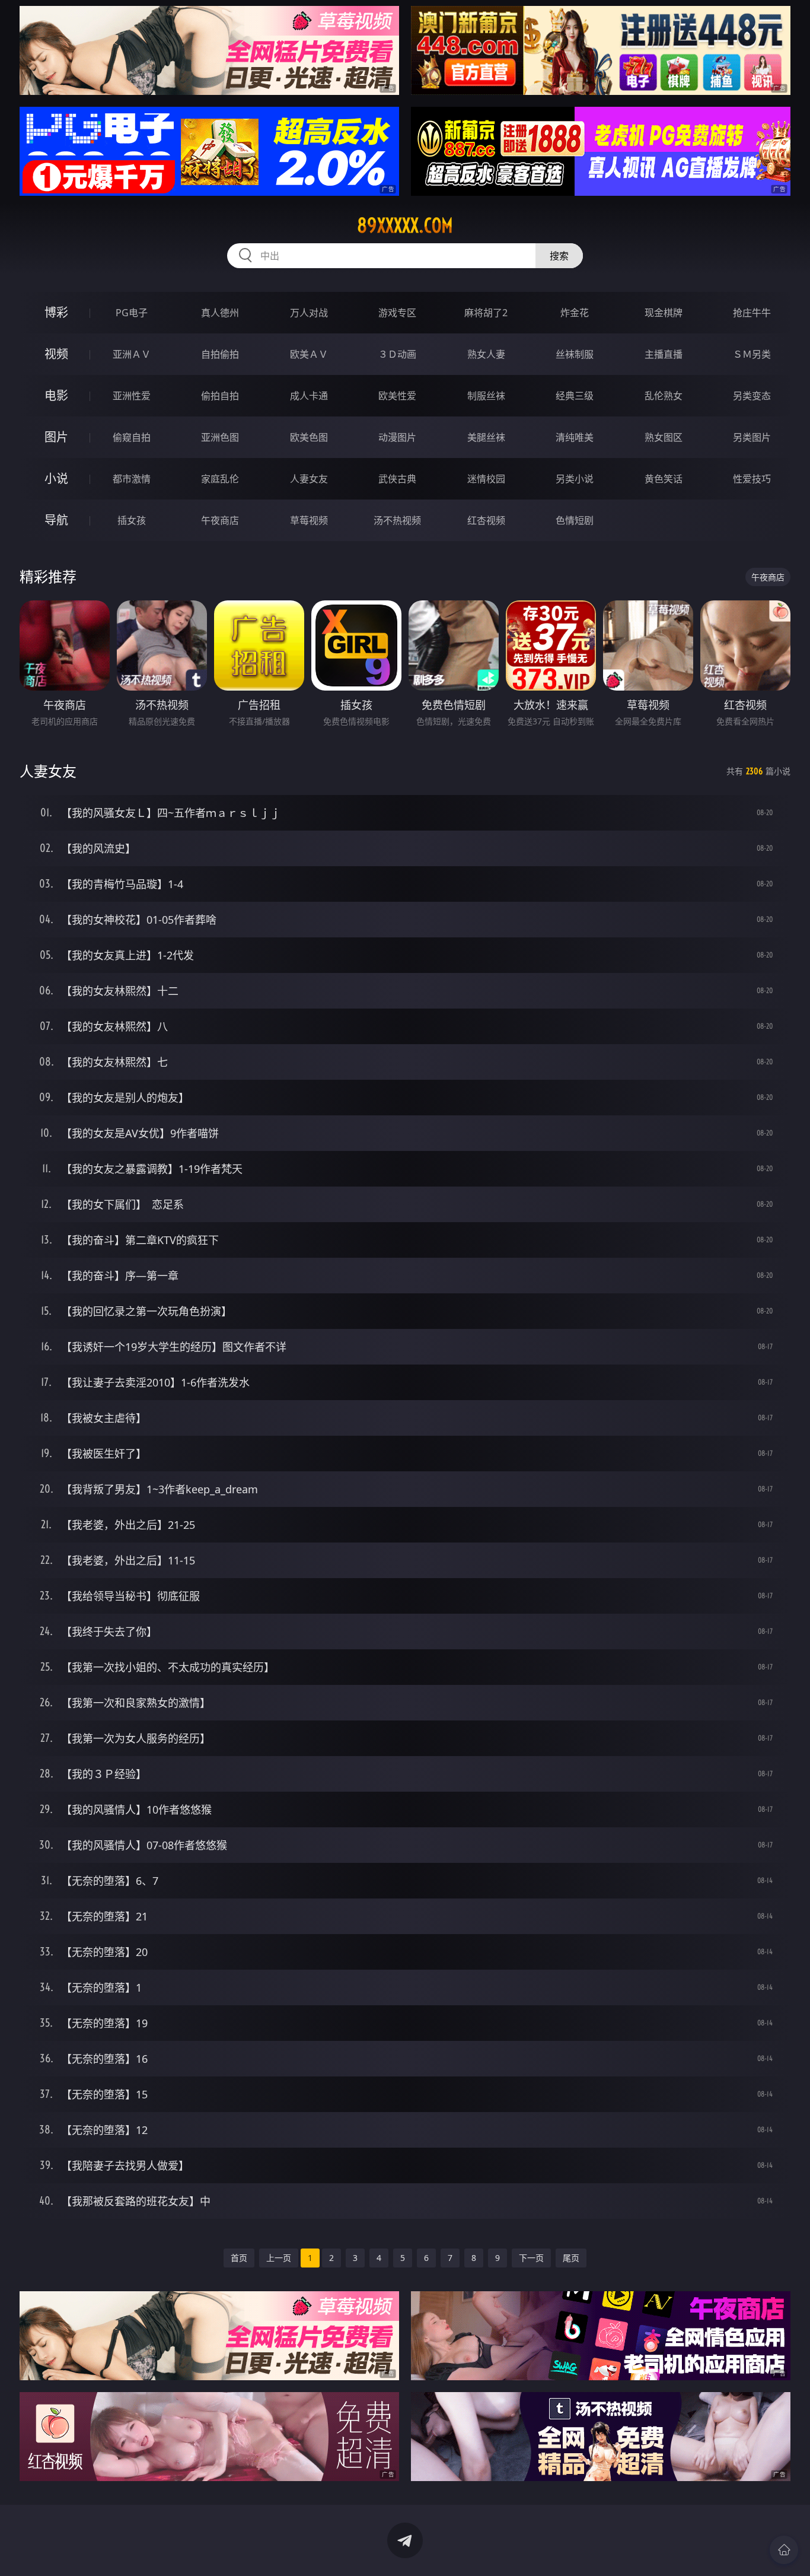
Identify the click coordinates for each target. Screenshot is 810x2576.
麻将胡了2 (486, 313)
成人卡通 (309, 396)
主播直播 (664, 354)
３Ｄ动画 (397, 354)
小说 (56, 478)
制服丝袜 (486, 396)
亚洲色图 (220, 437)
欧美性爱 (397, 396)
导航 (56, 520)
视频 (56, 354)
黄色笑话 (664, 479)
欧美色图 (309, 437)
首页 (239, 2258)
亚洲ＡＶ (132, 354)
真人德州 (220, 313)
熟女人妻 (486, 354)
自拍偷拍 (220, 354)
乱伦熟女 (664, 396)
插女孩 (132, 520)
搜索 (559, 256)
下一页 (531, 2258)
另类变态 (752, 396)
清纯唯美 (575, 437)
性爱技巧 (752, 479)
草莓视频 (309, 520)
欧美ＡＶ (309, 354)
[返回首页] (784, 2550)
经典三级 (575, 396)
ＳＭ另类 (752, 354)
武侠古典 (397, 479)
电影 (56, 395)
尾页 (571, 2258)
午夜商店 (220, 520)
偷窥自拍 (132, 437)
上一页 (279, 2258)
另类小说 (575, 479)
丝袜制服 (575, 354)
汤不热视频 (397, 520)
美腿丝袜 (486, 437)
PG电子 (132, 313)
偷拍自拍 (220, 396)
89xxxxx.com (405, 225)
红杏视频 (486, 520)
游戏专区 (397, 313)
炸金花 (575, 313)
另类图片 (752, 437)
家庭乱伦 (220, 479)
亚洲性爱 (132, 396)
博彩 (56, 312)
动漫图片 (397, 437)
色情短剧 (575, 520)
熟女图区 (664, 437)
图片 (56, 437)
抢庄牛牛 (752, 313)
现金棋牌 (664, 313)
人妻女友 (309, 479)
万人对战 (309, 313)
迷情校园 (486, 479)
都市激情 (132, 479)
